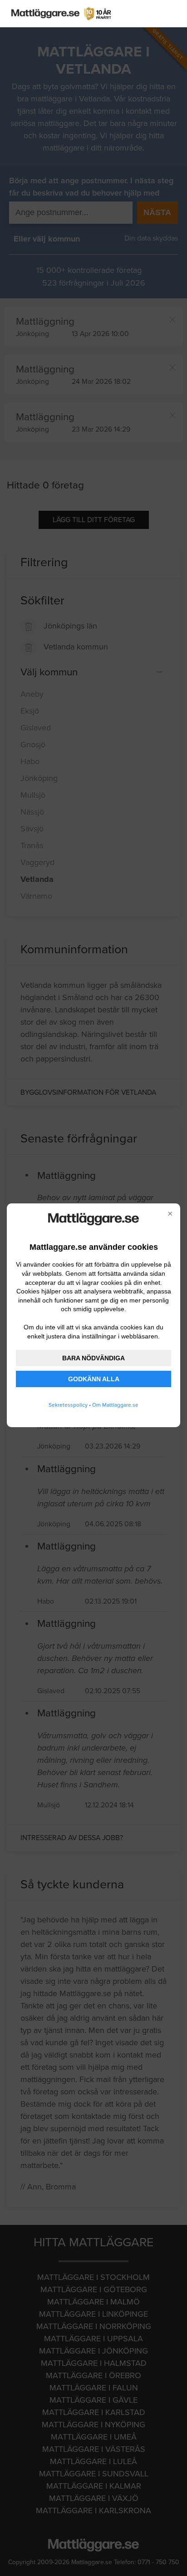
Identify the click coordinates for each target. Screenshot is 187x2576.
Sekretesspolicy (68, 1405)
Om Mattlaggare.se (115, 1405)
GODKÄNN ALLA (94, 1379)
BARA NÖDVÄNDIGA (93, 1358)
